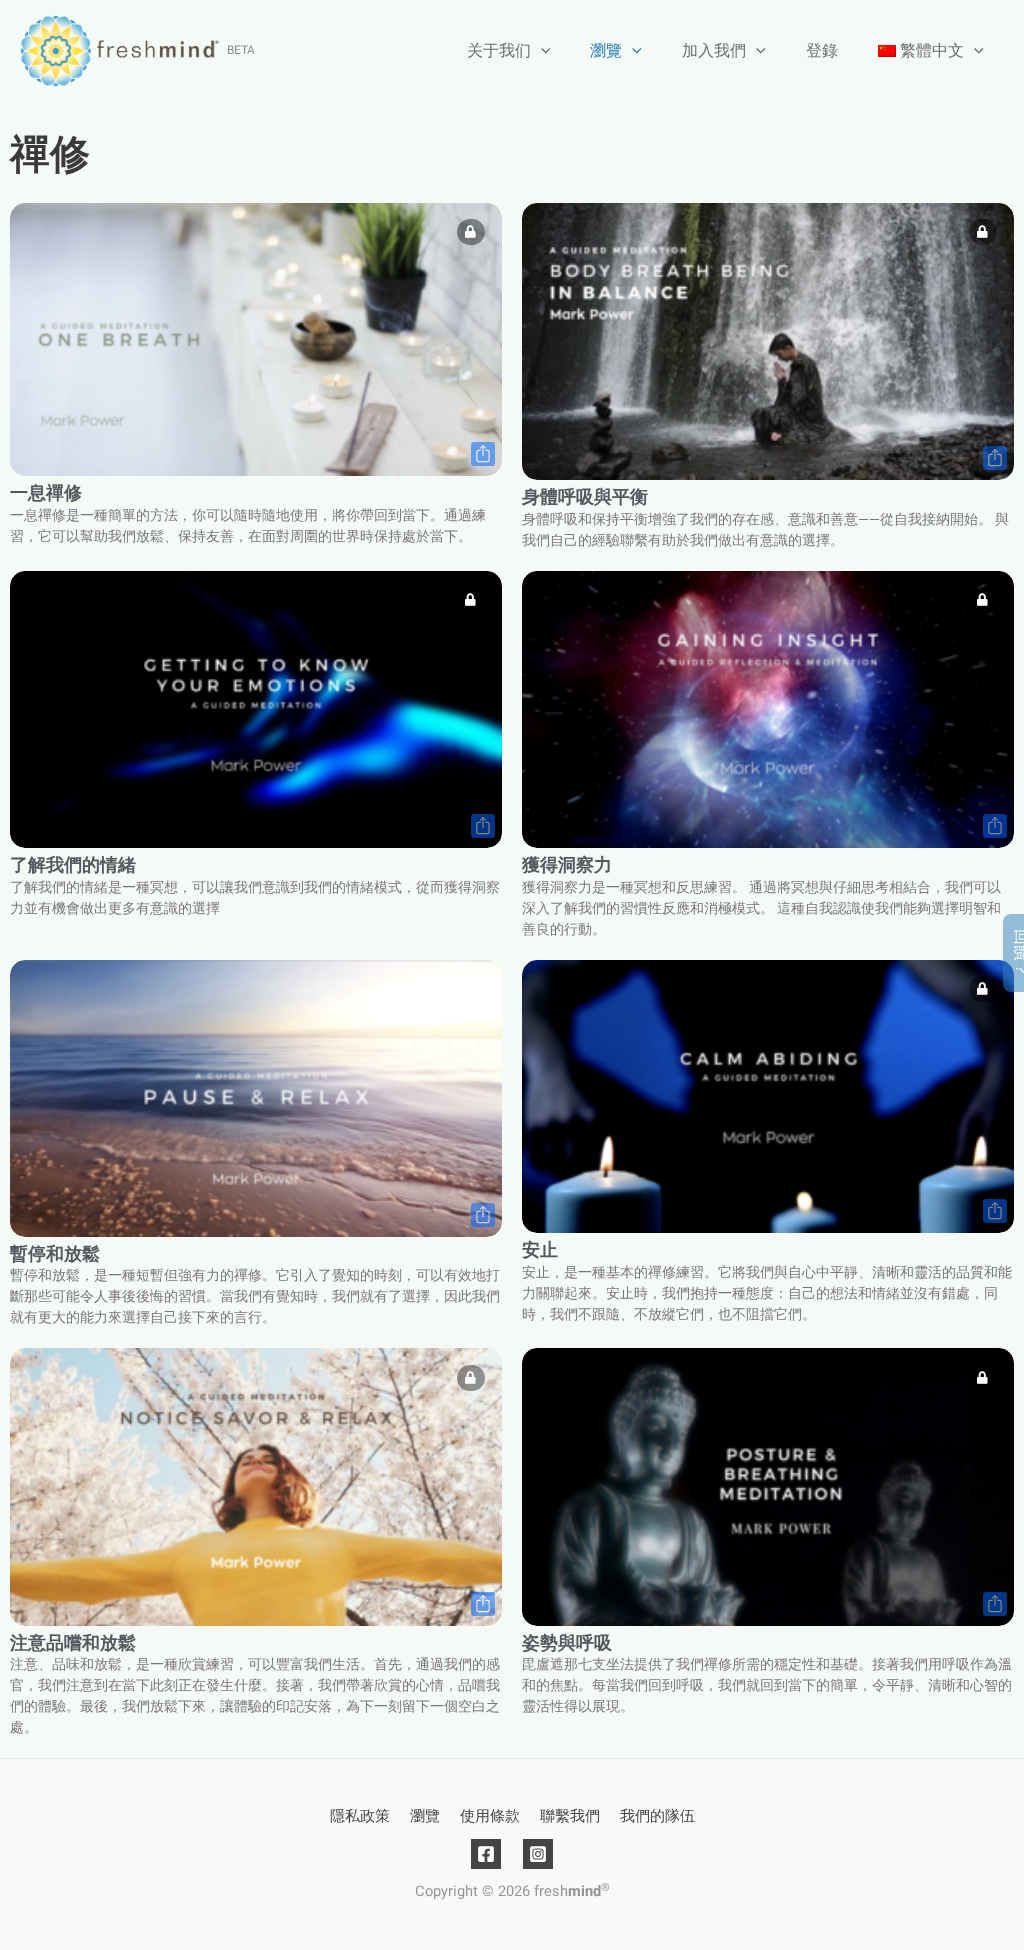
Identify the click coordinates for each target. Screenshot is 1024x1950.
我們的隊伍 (657, 1816)
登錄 (822, 51)
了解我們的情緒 (73, 865)
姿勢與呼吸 (567, 1643)
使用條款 (490, 1816)
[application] (541, 51)
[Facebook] (486, 1854)
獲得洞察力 (567, 865)
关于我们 (499, 51)
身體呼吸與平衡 (585, 497)
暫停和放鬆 (55, 1254)
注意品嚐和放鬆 (73, 1643)
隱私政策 (360, 1816)
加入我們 (714, 51)
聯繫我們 (570, 1816)
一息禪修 (46, 493)
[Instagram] (538, 1854)
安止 (540, 1250)
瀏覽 (606, 51)
